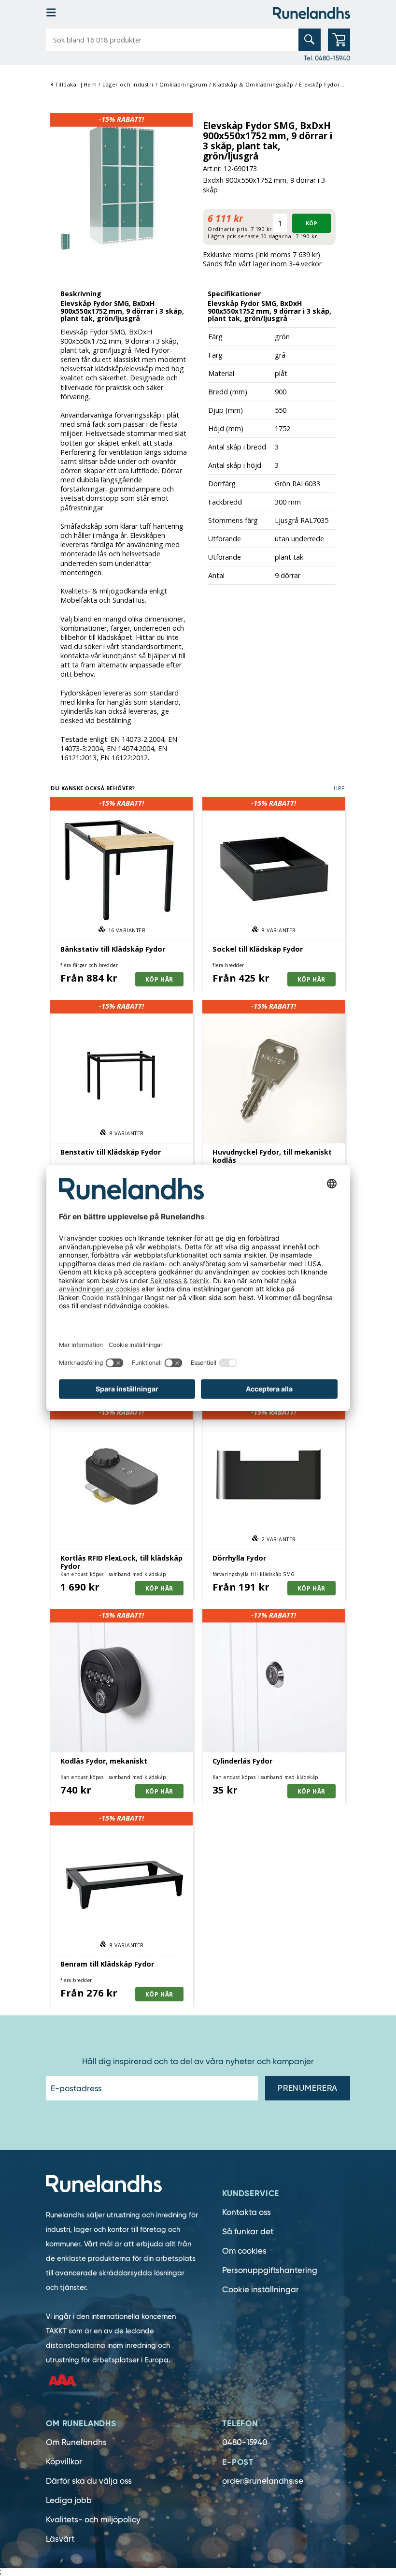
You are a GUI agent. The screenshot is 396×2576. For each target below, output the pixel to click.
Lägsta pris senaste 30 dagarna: (250, 236)
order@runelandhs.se (263, 2481)
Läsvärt (60, 2539)
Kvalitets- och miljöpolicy (93, 2520)
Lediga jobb (69, 2500)
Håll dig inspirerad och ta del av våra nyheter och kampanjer (198, 2062)
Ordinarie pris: (228, 229)
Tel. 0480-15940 (327, 58)
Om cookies (244, 2251)
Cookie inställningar (261, 2290)
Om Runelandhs (76, 2442)
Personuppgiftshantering (270, 2270)
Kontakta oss (247, 2212)
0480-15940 (245, 2442)
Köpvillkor (64, 2462)
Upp (339, 788)
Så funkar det (248, 2232)
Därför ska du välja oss (89, 2481)
